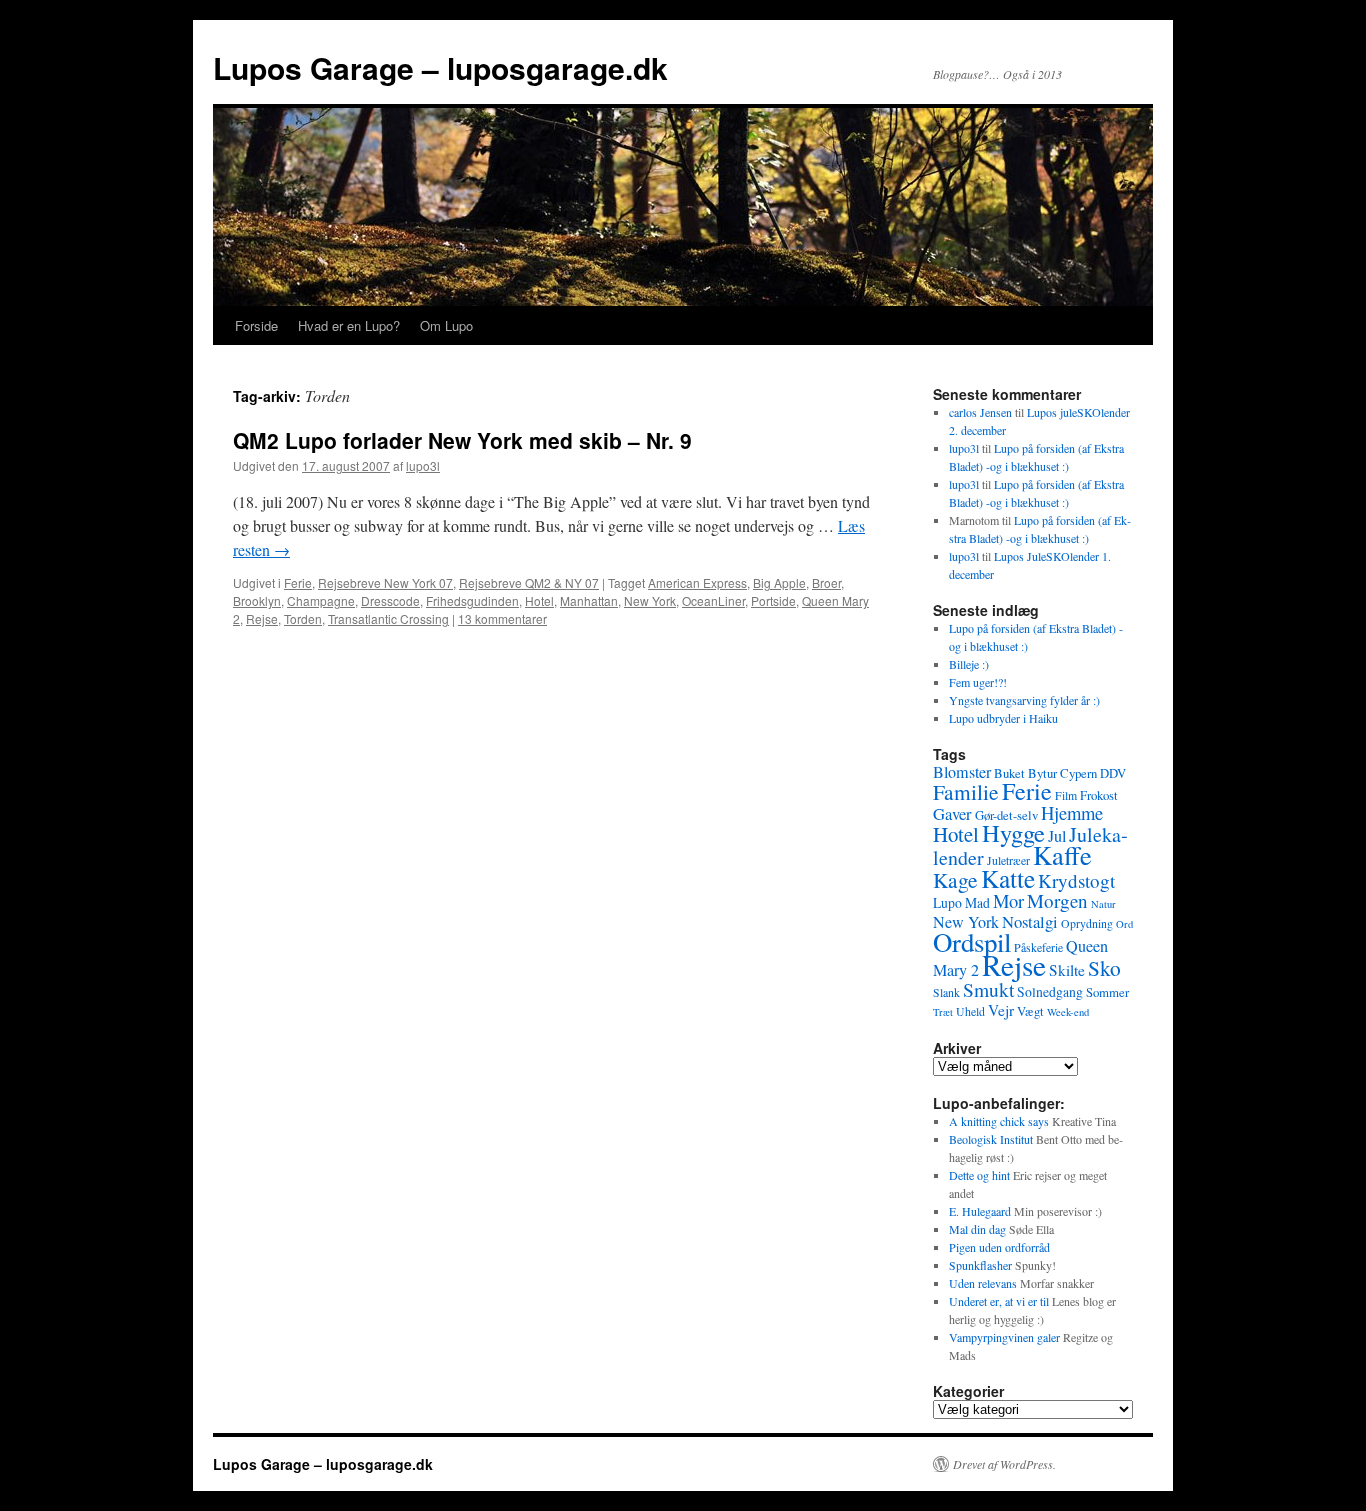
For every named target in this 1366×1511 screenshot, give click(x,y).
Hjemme (1072, 812)
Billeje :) (969, 664)
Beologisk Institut (991, 1139)
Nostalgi (1030, 921)
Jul (1057, 836)
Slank (946, 992)
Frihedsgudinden (472, 600)
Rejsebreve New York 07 (385, 582)
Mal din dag (977, 1229)
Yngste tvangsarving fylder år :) (1024, 700)
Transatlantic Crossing (388, 618)
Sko (1104, 967)
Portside (773, 600)
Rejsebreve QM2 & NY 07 (529, 582)
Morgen (1057, 900)
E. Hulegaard (980, 1211)
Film (1066, 795)
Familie (966, 791)
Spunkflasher (980, 1265)
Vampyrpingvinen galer (1004, 1337)
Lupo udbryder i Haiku (1003, 718)
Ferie (298, 582)
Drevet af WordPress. (1004, 1464)
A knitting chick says (999, 1121)
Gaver (952, 813)
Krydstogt (1076, 880)
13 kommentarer (502, 618)
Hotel (539, 600)
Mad (977, 902)
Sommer (1107, 992)
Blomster (962, 772)
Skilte (1067, 970)
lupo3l (423, 465)
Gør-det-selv (1006, 815)
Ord (1124, 924)
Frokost (1099, 795)
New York (650, 600)
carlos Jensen (980, 412)
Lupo (947, 902)
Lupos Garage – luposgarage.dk (440, 67)
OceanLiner (713, 600)
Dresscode (390, 600)
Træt (943, 1012)
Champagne (321, 600)
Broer (826, 582)
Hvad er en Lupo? (349, 325)
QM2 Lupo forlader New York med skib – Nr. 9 (462, 440)
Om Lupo (446, 325)
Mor (1008, 900)
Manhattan (589, 600)
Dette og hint (979, 1175)
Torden (303, 618)
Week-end (1068, 1012)
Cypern (1078, 773)
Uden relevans (983, 1283)
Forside (256, 325)
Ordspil (972, 942)
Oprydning (1087, 923)
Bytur (1042, 773)
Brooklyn (257, 600)
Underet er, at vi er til (999, 1301)
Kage (955, 879)
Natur (1103, 904)
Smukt (988, 989)
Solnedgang (1050, 991)
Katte (1008, 878)
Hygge (1013, 832)
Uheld (970, 1011)
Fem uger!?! (978, 682)
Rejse (262, 618)
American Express (697, 582)
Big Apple (779, 582)
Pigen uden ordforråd (999, 1247)
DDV (1113, 773)
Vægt (1030, 1011)
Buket (1009, 773)
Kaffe (1062, 854)
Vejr (1001, 1010)
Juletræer (1008, 860)
